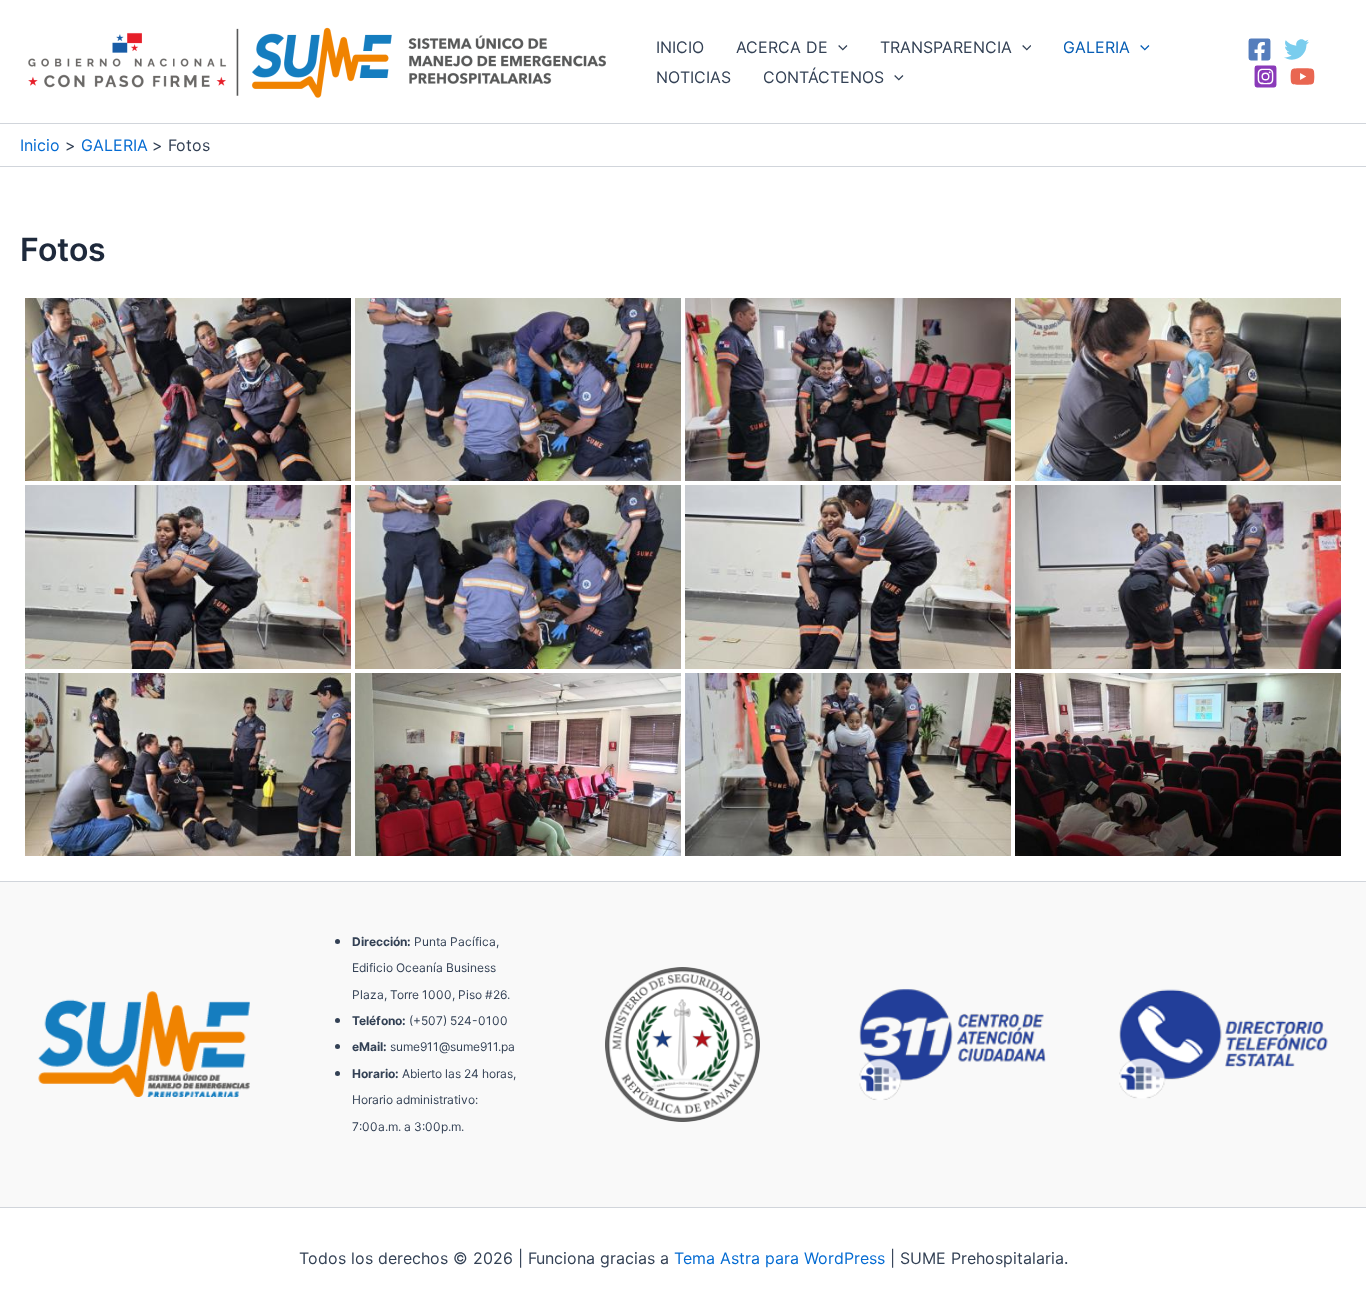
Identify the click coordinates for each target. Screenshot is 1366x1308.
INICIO (680, 47)
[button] (838, 47)
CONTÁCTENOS (823, 77)
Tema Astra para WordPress (779, 1258)
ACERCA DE (782, 47)
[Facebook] (1259, 49)
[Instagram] (1265, 76)
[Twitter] (1296, 49)
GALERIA (1096, 47)
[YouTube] (1302, 76)
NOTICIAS (693, 77)
